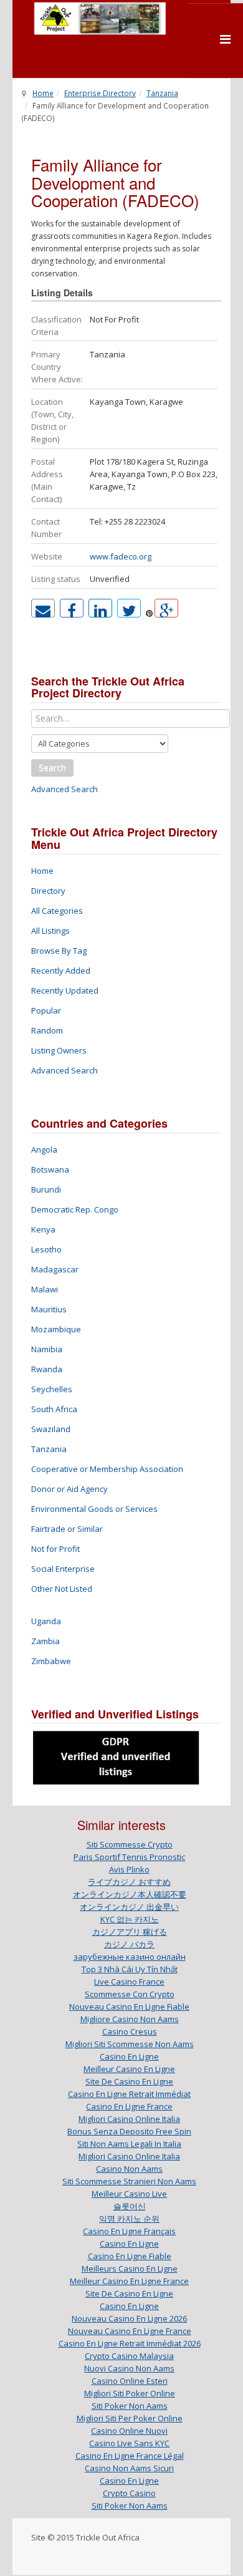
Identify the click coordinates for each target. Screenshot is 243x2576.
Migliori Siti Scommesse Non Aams (130, 2044)
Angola (44, 1150)
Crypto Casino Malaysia (129, 2356)
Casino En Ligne (129, 2056)
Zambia (45, 1641)
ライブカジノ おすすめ (129, 1882)
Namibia (47, 1349)
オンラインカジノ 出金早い (129, 1907)
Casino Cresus (130, 2031)
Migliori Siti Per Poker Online (130, 2418)
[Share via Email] (43, 608)
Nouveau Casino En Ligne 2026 (129, 2318)
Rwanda (47, 1369)
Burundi (46, 1189)
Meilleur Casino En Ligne (129, 2069)
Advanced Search (64, 789)
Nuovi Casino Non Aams (129, 2368)
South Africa (54, 1409)
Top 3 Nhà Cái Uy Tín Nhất (130, 1969)
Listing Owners (59, 1050)
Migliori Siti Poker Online (130, 2393)
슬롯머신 (130, 2206)
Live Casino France (129, 1982)
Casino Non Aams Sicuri (129, 2468)
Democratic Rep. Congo (75, 1209)
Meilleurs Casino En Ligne (130, 2269)
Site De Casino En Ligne (129, 2081)
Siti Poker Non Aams (130, 2406)
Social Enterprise (63, 1569)
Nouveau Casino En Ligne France (130, 2331)
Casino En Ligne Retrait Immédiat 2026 (130, 2343)
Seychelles (52, 1389)
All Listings (50, 931)
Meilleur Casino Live (129, 2194)
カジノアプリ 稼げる (130, 1932)
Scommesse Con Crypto (130, 1994)
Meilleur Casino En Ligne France (129, 2281)
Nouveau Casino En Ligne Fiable (129, 2007)
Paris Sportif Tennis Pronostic (129, 1857)
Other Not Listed (62, 1589)
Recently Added (61, 971)
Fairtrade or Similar (67, 1529)
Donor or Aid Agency (69, 1489)
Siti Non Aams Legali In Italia (129, 2144)
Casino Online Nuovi (129, 2431)
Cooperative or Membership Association (107, 1469)
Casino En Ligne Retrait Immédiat (129, 2094)
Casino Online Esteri (130, 2381)
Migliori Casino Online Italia (129, 2119)
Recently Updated (65, 990)
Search (52, 767)
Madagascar (55, 1269)
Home (43, 93)
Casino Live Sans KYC (129, 2443)
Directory (48, 891)
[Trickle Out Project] (100, 18)
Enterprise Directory (100, 93)
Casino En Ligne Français (129, 2231)
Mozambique (56, 1329)
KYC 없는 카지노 (130, 1919)
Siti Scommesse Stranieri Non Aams (129, 2181)
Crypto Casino (129, 2493)
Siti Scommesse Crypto (130, 1844)
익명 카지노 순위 (129, 2219)
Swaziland (51, 1429)
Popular (46, 1010)
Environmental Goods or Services (94, 1509)
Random (47, 1030)
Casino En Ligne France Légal (130, 2456)
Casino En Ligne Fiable (130, 2256)
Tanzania (162, 93)
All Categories (57, 911)
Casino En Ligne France (129, 2106)
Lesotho (46, 1249)
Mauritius (49, 1309)
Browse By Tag (59, 951)
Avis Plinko (129, 1869)
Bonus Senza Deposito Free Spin (129, 2131)
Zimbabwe (51, 1661)
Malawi (45, 1289)
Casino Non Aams (129, 2169)
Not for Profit (55, 1549)
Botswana (50, 1169)
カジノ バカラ (129, 1944)
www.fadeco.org (121, 556)
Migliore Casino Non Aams (130, 2019)
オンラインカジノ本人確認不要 (130, 1894)
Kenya (43, 1229)
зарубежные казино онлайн (130, 1957)
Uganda (46, 1621)
